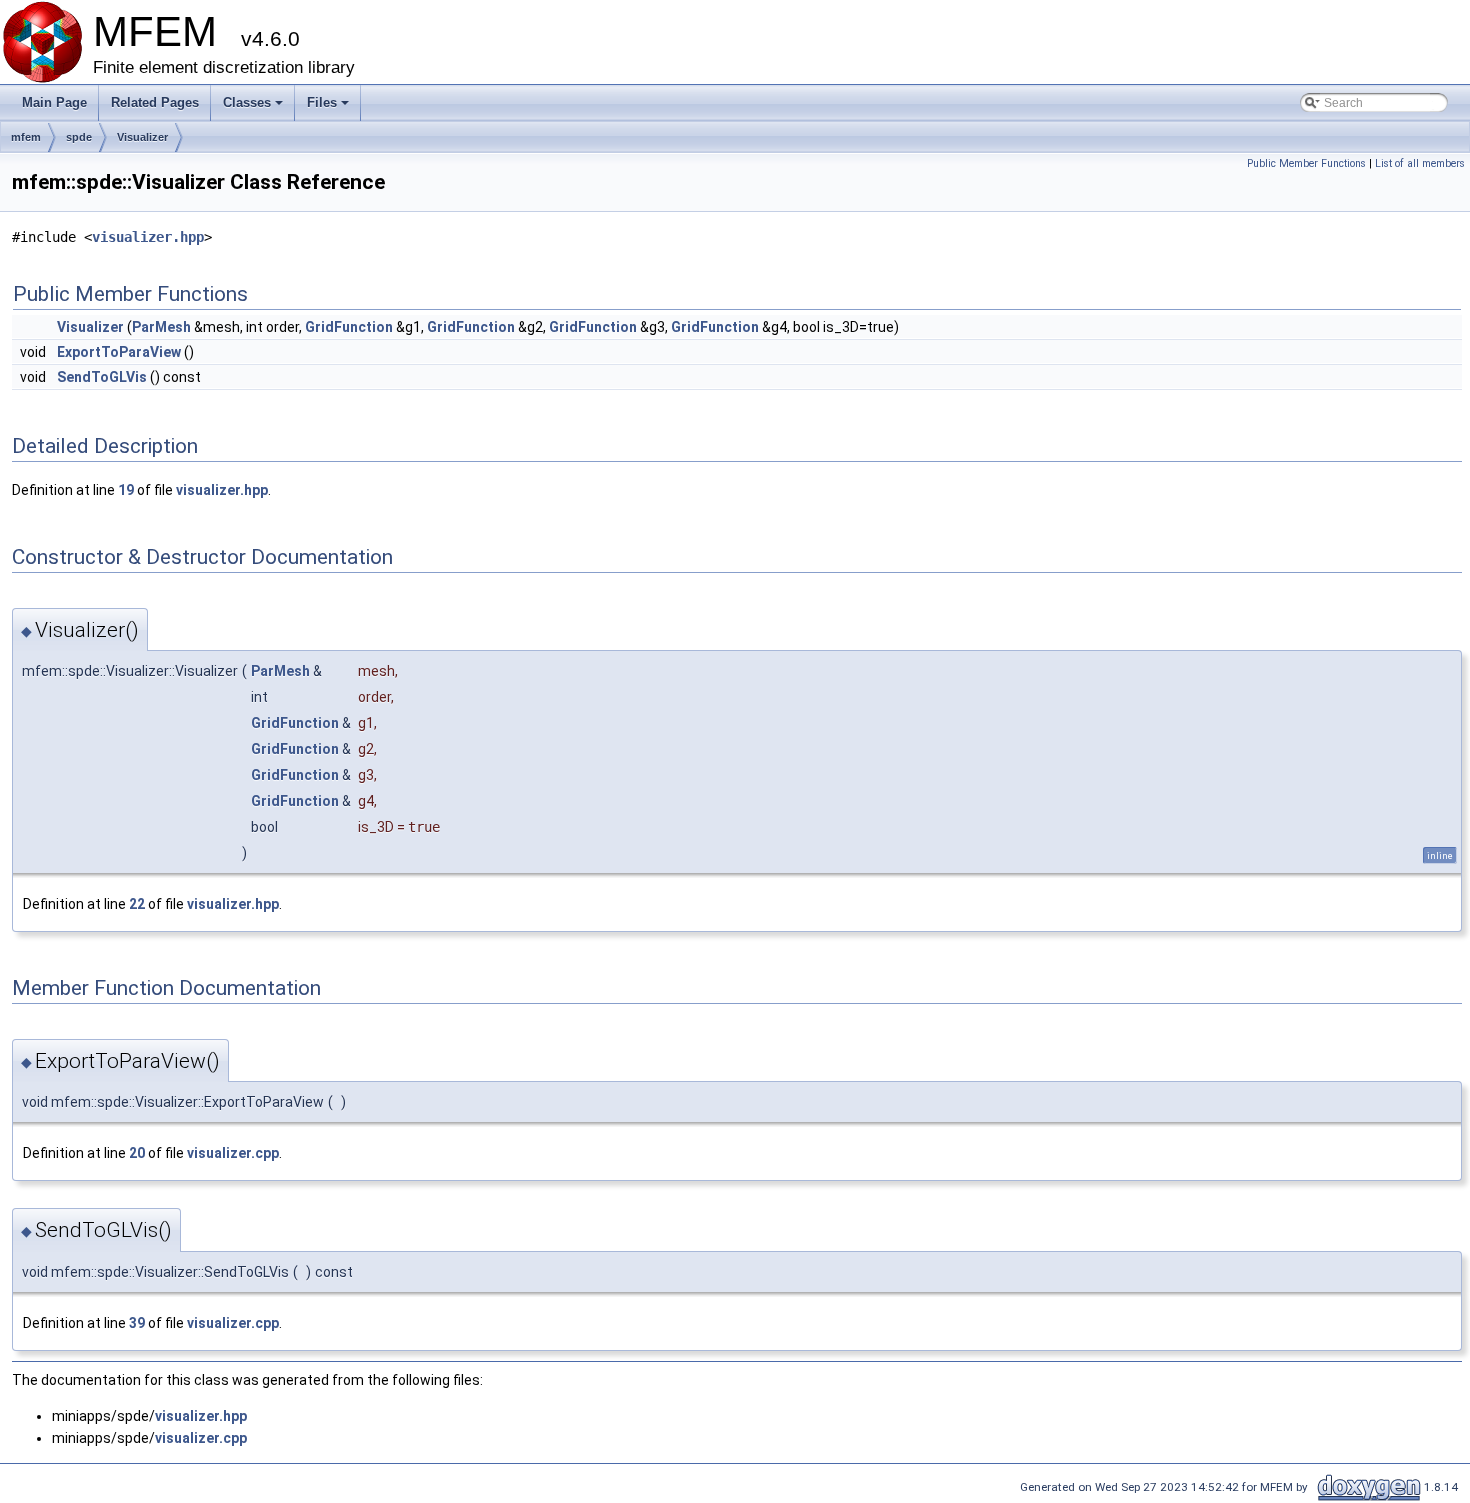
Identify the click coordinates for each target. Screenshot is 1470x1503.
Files (329, 108)
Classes (254, 108)
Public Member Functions (1306, 163)
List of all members (1420, 163)
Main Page (54, 102)
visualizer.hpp (148, 237)
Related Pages (155, 102)
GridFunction (349, 327)
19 (126, 490)
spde (79, 137)
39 (137, 1323)
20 (137, 1153)
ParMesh (161, 327)
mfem (26, 137)
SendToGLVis (102, 377)
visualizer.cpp (233, 1153)
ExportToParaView (119, 352)
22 (137, 904)
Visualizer (142, 137)
